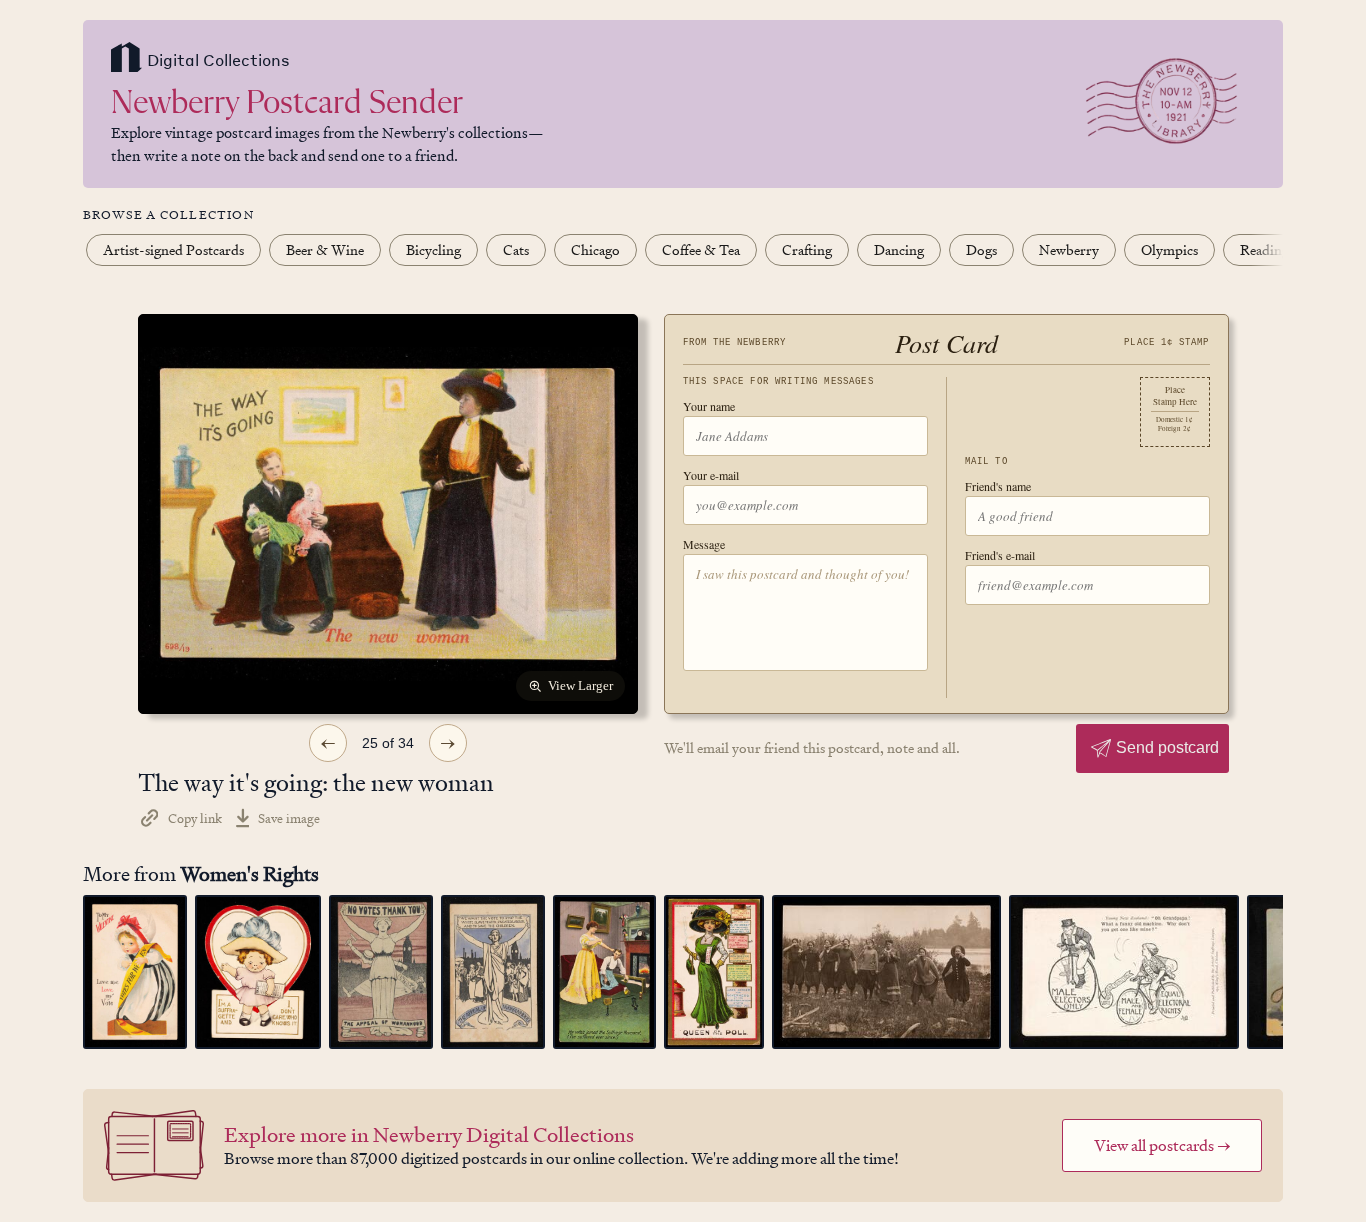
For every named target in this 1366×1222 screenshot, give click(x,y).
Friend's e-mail (1000, 555)
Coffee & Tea (701, 249)
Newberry (1069, 249)
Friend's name (998, 486)
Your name (709, 406)
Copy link (195, 818)
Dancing (899, 249)
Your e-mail (711, 475)
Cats (516, 249)
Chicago (595, 249)
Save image (289, 818)
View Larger (580, 685)
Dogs (981, 249)
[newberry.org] (126, 59)
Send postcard (1167, 747)
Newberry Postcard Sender (287, 104)
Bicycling (433, 249)
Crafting (807, 249)
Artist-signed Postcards (173, 249)
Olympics (1169, 249)
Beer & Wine (325, 249)
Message (704, 544)
